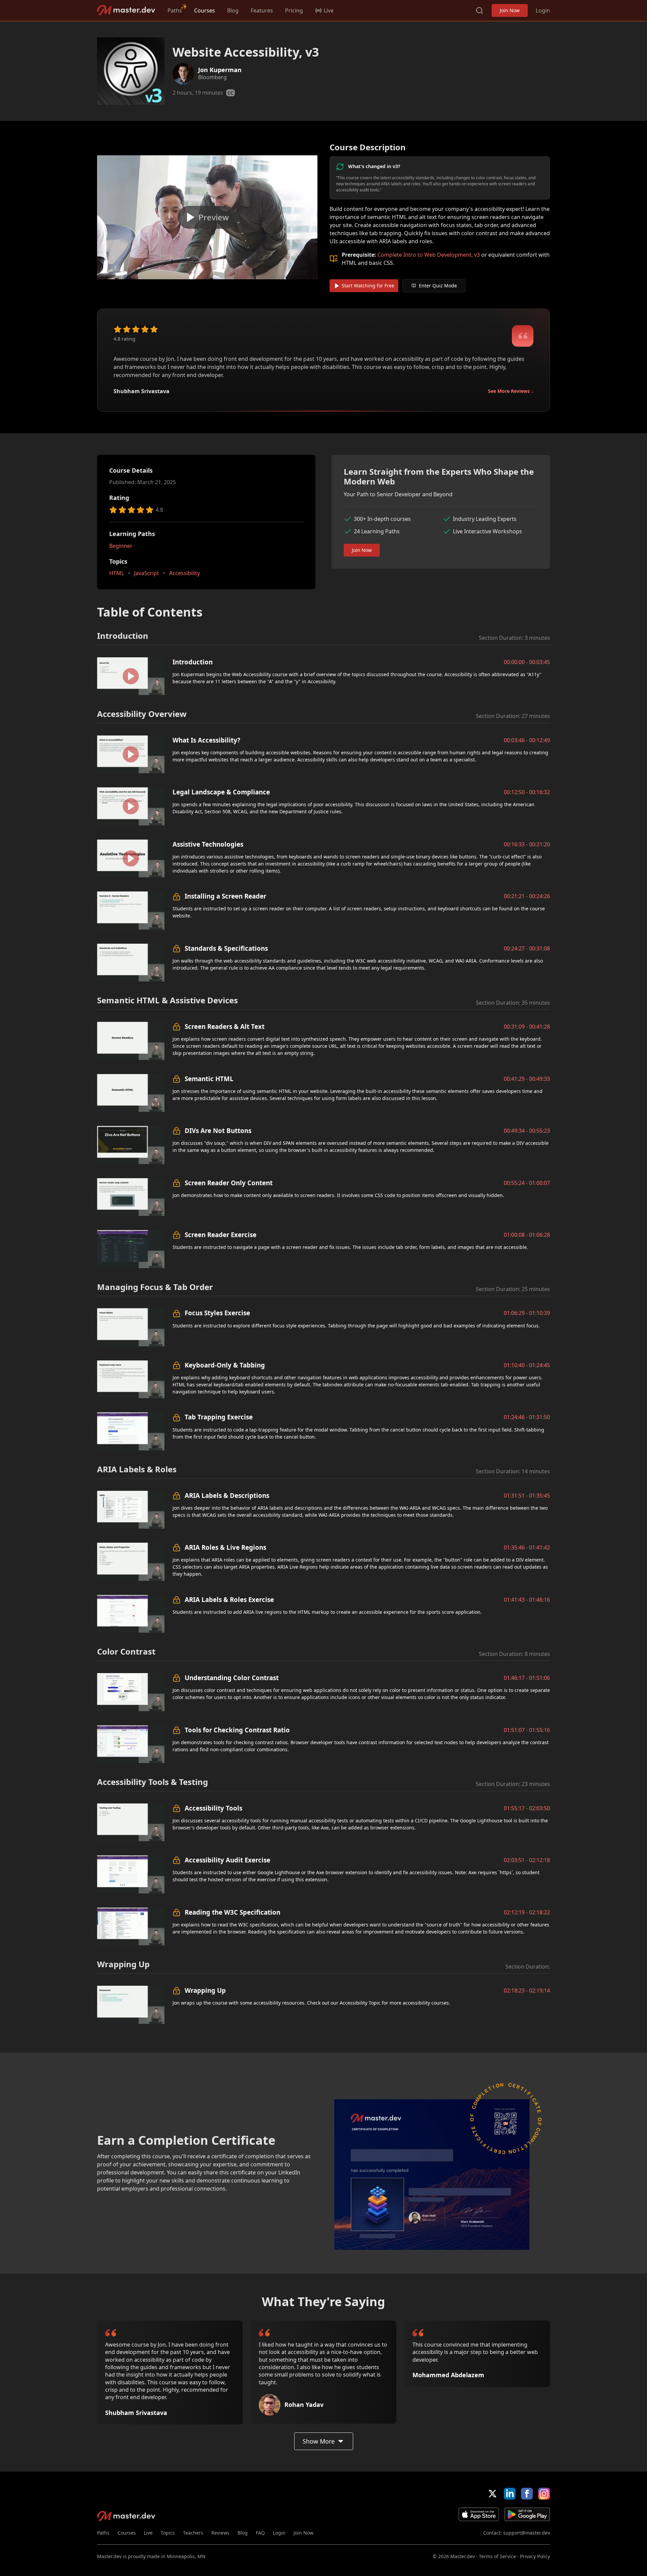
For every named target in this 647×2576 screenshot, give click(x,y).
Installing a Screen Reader (225, 896)
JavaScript (147, 573)
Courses (205, 10)
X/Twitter (492, 2494)
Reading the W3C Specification (233, 1912)
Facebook (527, 2494)
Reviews (220, 2533)
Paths (175, 10)
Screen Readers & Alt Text (225, 1026)
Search (480, 10)
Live (148, 2533)
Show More (319, 2441)
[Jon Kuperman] (183, 74)
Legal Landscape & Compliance (221, 792)
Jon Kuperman (220, 70)
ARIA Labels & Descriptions (227, 1495)
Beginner (121, 546)
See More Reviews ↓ (511, 391)
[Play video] (207, 217)
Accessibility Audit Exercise (227, 1860)
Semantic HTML (209, 1079)
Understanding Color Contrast (232, 1678)
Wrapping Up (205, 1990)
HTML (117, 573)
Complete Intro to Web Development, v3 (429, 255)
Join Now (510, 10)
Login (543, 10)
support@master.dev (527, 2533)
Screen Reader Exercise (221, 1235)
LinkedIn (510, 2494)
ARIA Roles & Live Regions (225, 1547)
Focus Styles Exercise (217, 1313)
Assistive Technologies (208, 844)
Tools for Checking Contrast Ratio (237, 1730)
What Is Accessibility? (206, 740)
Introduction (193, 662)
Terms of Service (497, 2556)
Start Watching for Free (368, 286)
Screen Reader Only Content (229, 1183)
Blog (233, 10)
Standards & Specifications (226, 948)
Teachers (193, 2533)
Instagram (544, 2494)
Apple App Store (479, 2514)
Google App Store (527, 2514)
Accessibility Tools (213, 1808)
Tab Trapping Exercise (219, 1417)
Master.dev (126, 10)
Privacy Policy (535, 2556)
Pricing (294, 10)
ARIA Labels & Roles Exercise (229, 1599)
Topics (168, 2533)
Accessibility (184, 573)
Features (262, 10)
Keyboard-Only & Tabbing (225, 1365)
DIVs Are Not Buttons (218, 1130)
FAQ (260, 2533)
